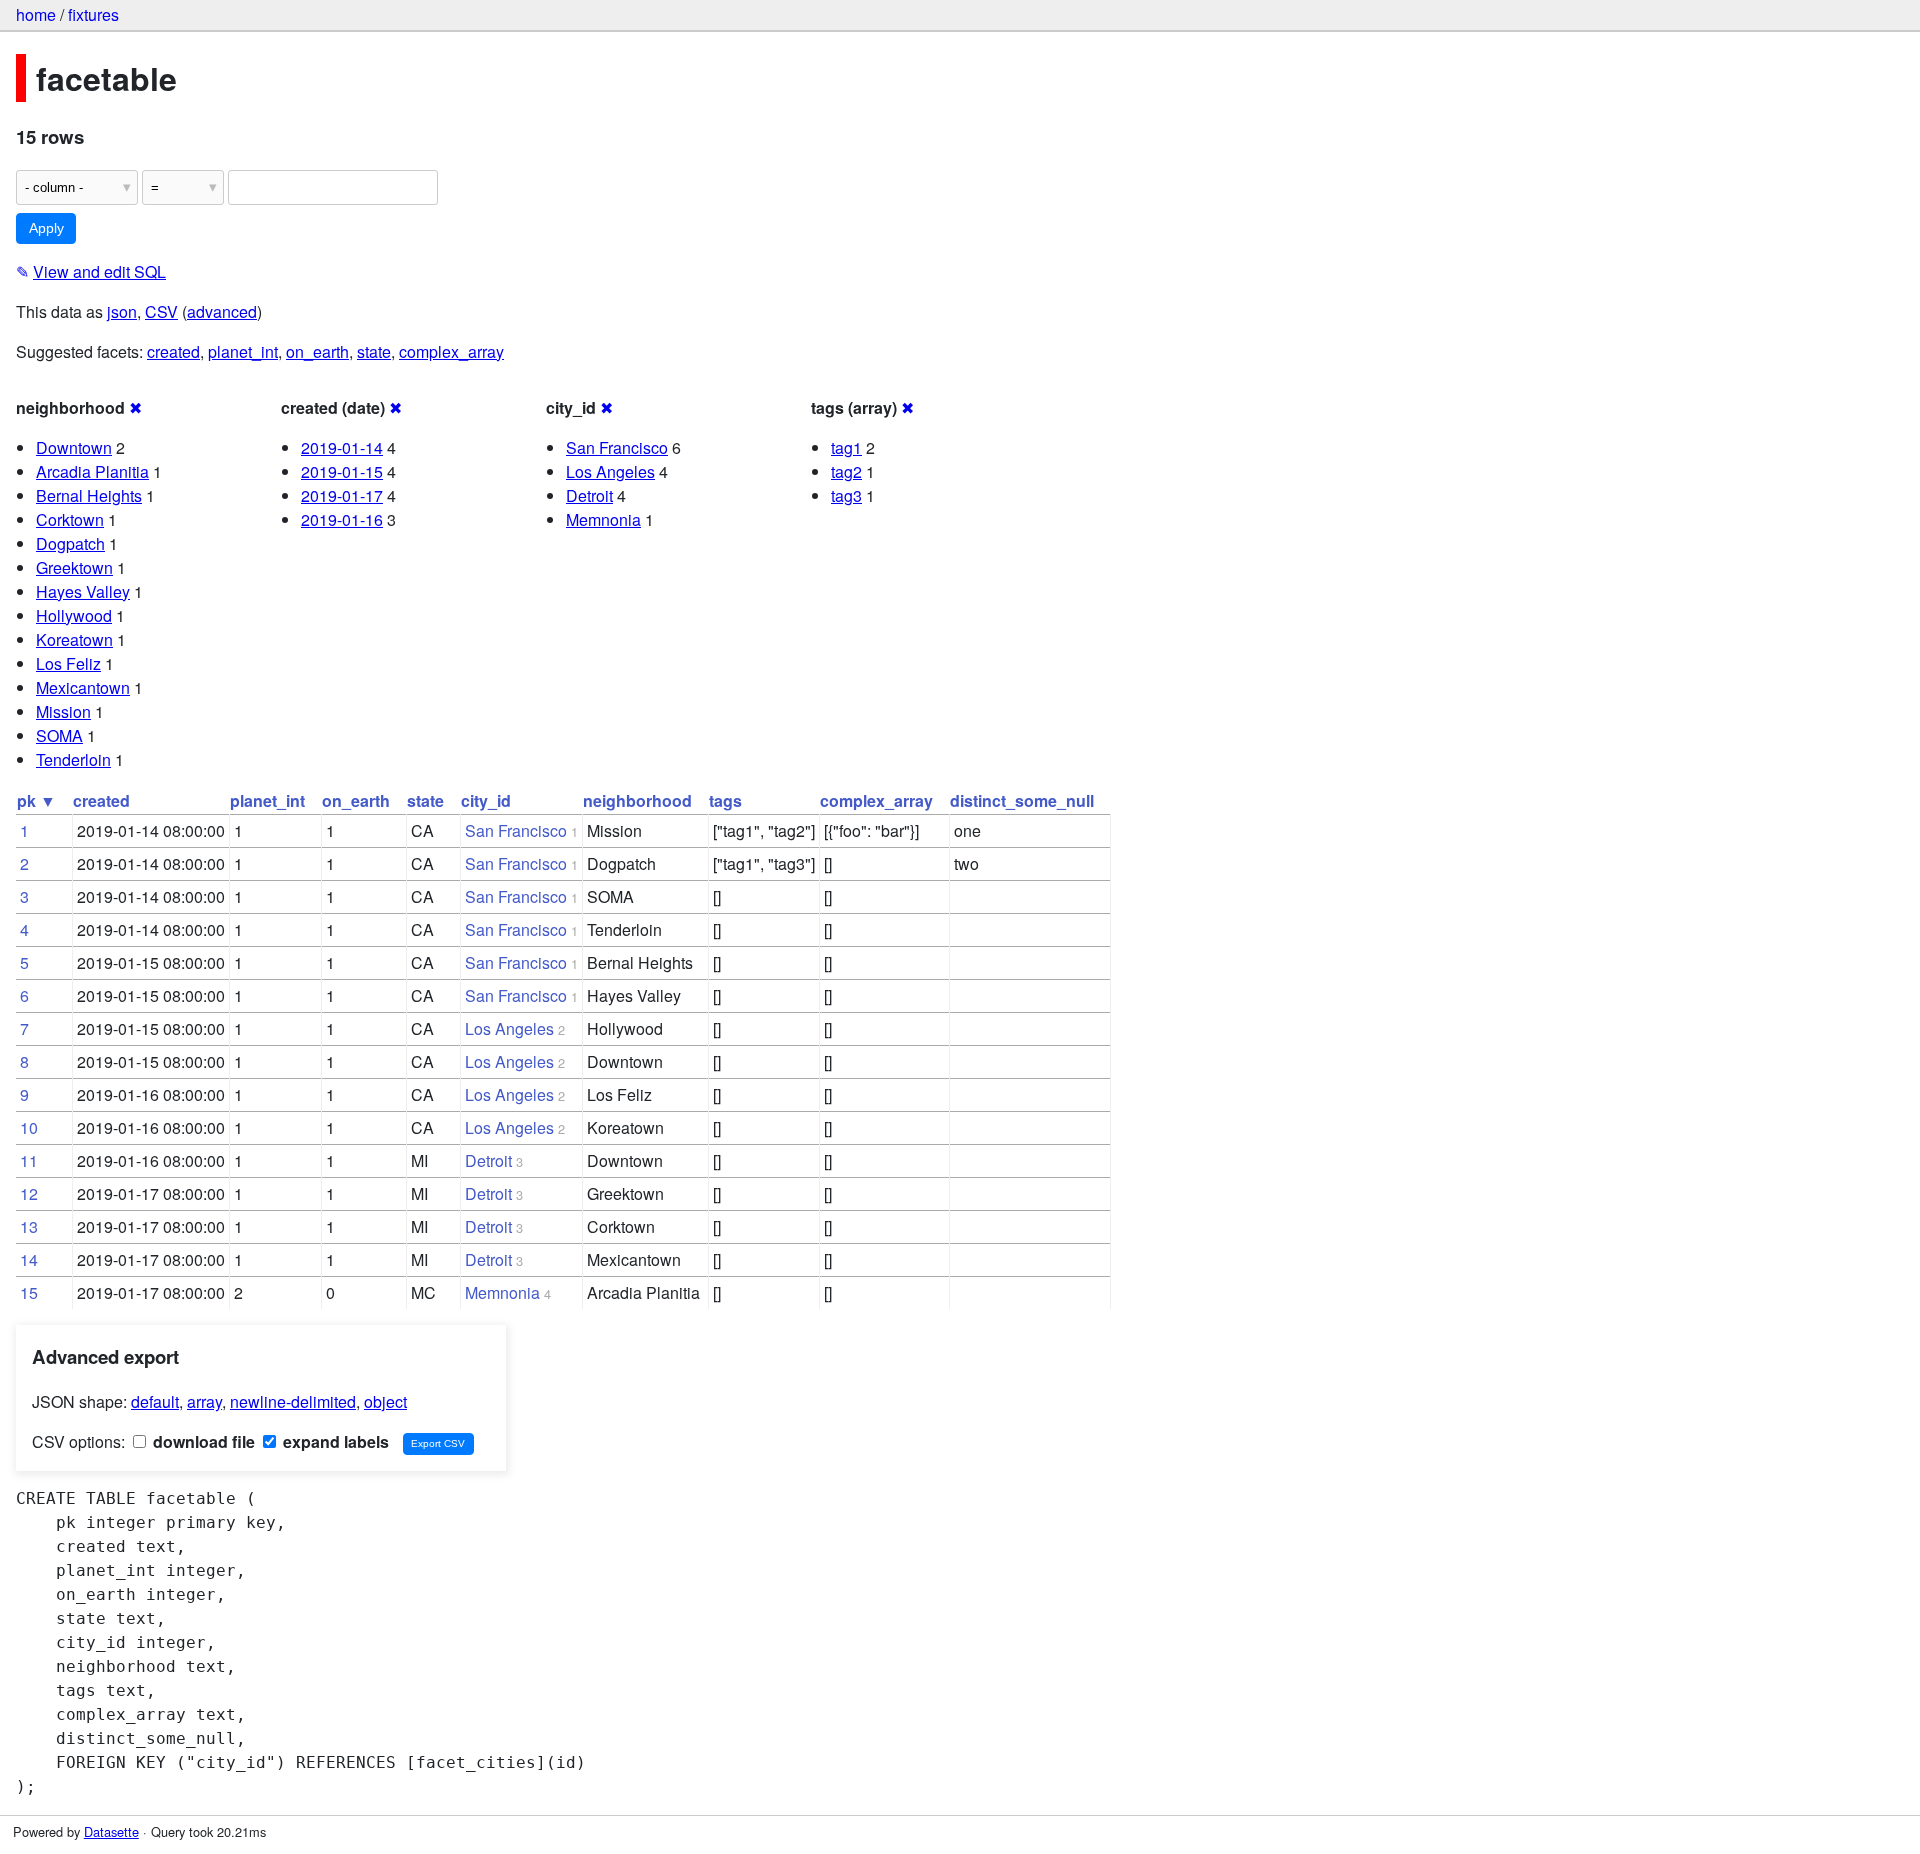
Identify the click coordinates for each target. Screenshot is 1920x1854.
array (204, 1401)
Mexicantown (83, 687)
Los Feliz (68, 663)
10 (29, 1127)
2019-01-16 (342, 519)
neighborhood (637, 800)
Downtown (74, 447)
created (173, 351)
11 (29, 1160)
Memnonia (603, 519)
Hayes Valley (83, 591)
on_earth (317, 351)
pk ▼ (36, 800)
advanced (222, 311)
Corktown (70, 519)
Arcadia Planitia (92, 471)
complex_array (451, 351)
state (374, 351)
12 (29, 1193)
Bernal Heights (89, 495)
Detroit (589, 495)
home (36, 14)
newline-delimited (293, 1401)
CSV (161, 311)
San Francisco (617, 447)
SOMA (59, 735)
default (155, 1401)
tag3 (846, 495)
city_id (486, 800)
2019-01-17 (342, 495)
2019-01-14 (342, 447)
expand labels (334, 1441)
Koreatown (74, 639)
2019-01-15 (342, 471)
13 (29, 1226)
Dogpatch (70, 543)
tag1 (846, 447)
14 (29, 1259)
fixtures (93, 14)
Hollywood (74, 615)
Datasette (111, 1831)
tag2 (846, 471)
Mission (63, 711)
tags (725, 800)
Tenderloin (73, 759)
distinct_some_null (1022, 800)
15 (29, 1292)
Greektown (74, 567)
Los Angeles (610, 471)
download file (202, 1441)
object (385, 1401)
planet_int (243, 351)
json (122, 311)
